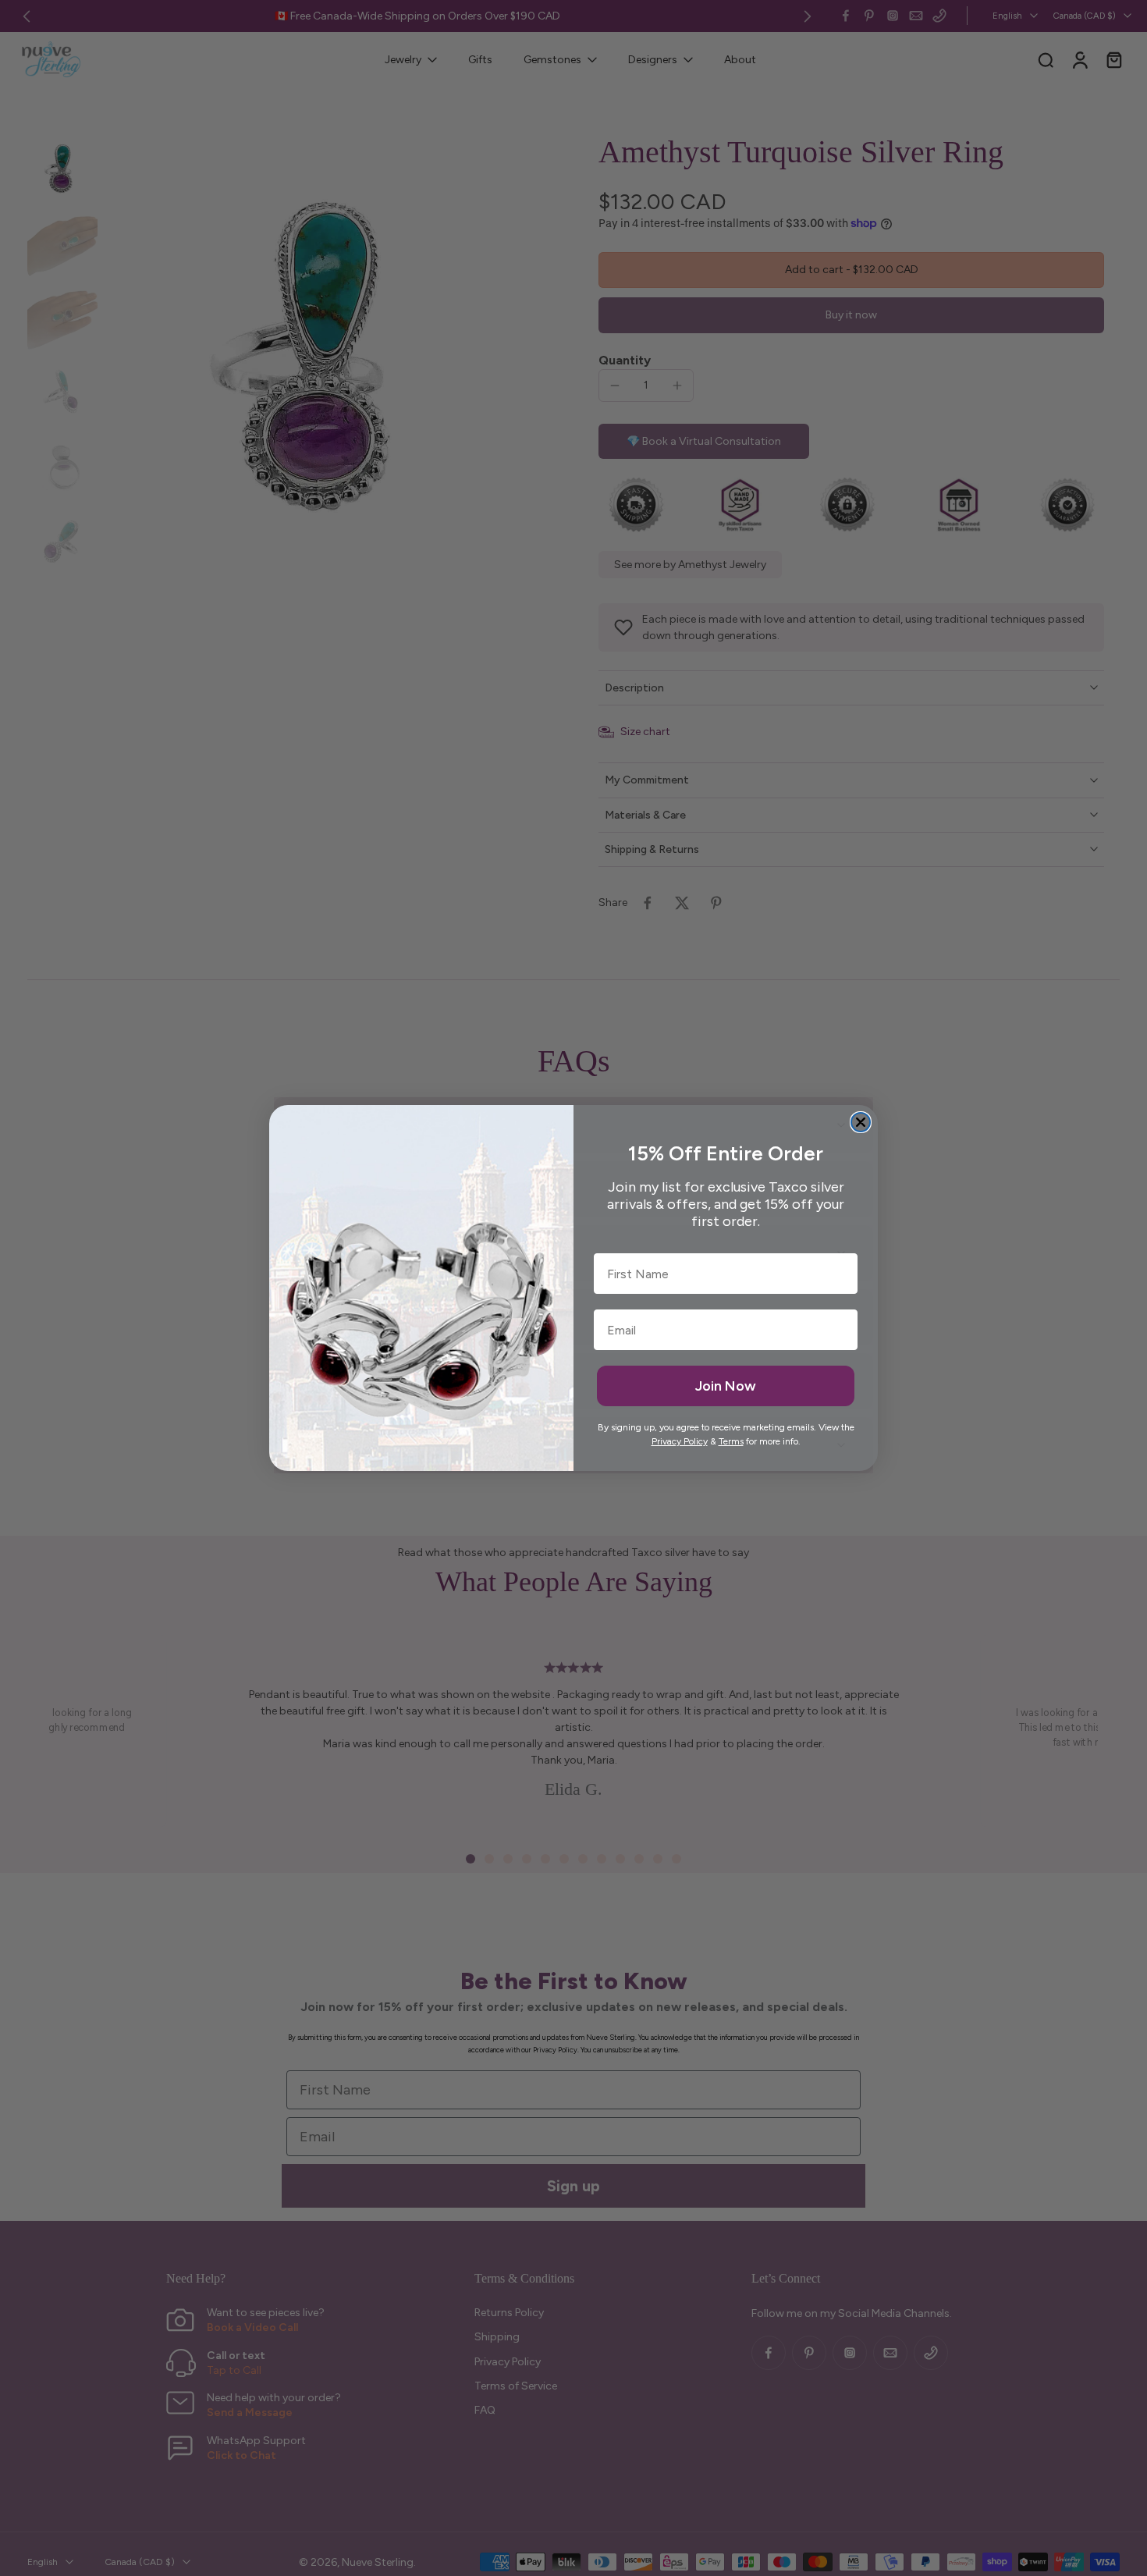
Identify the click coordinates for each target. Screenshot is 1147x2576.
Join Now (726, 1386)
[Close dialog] (861, 1122)
